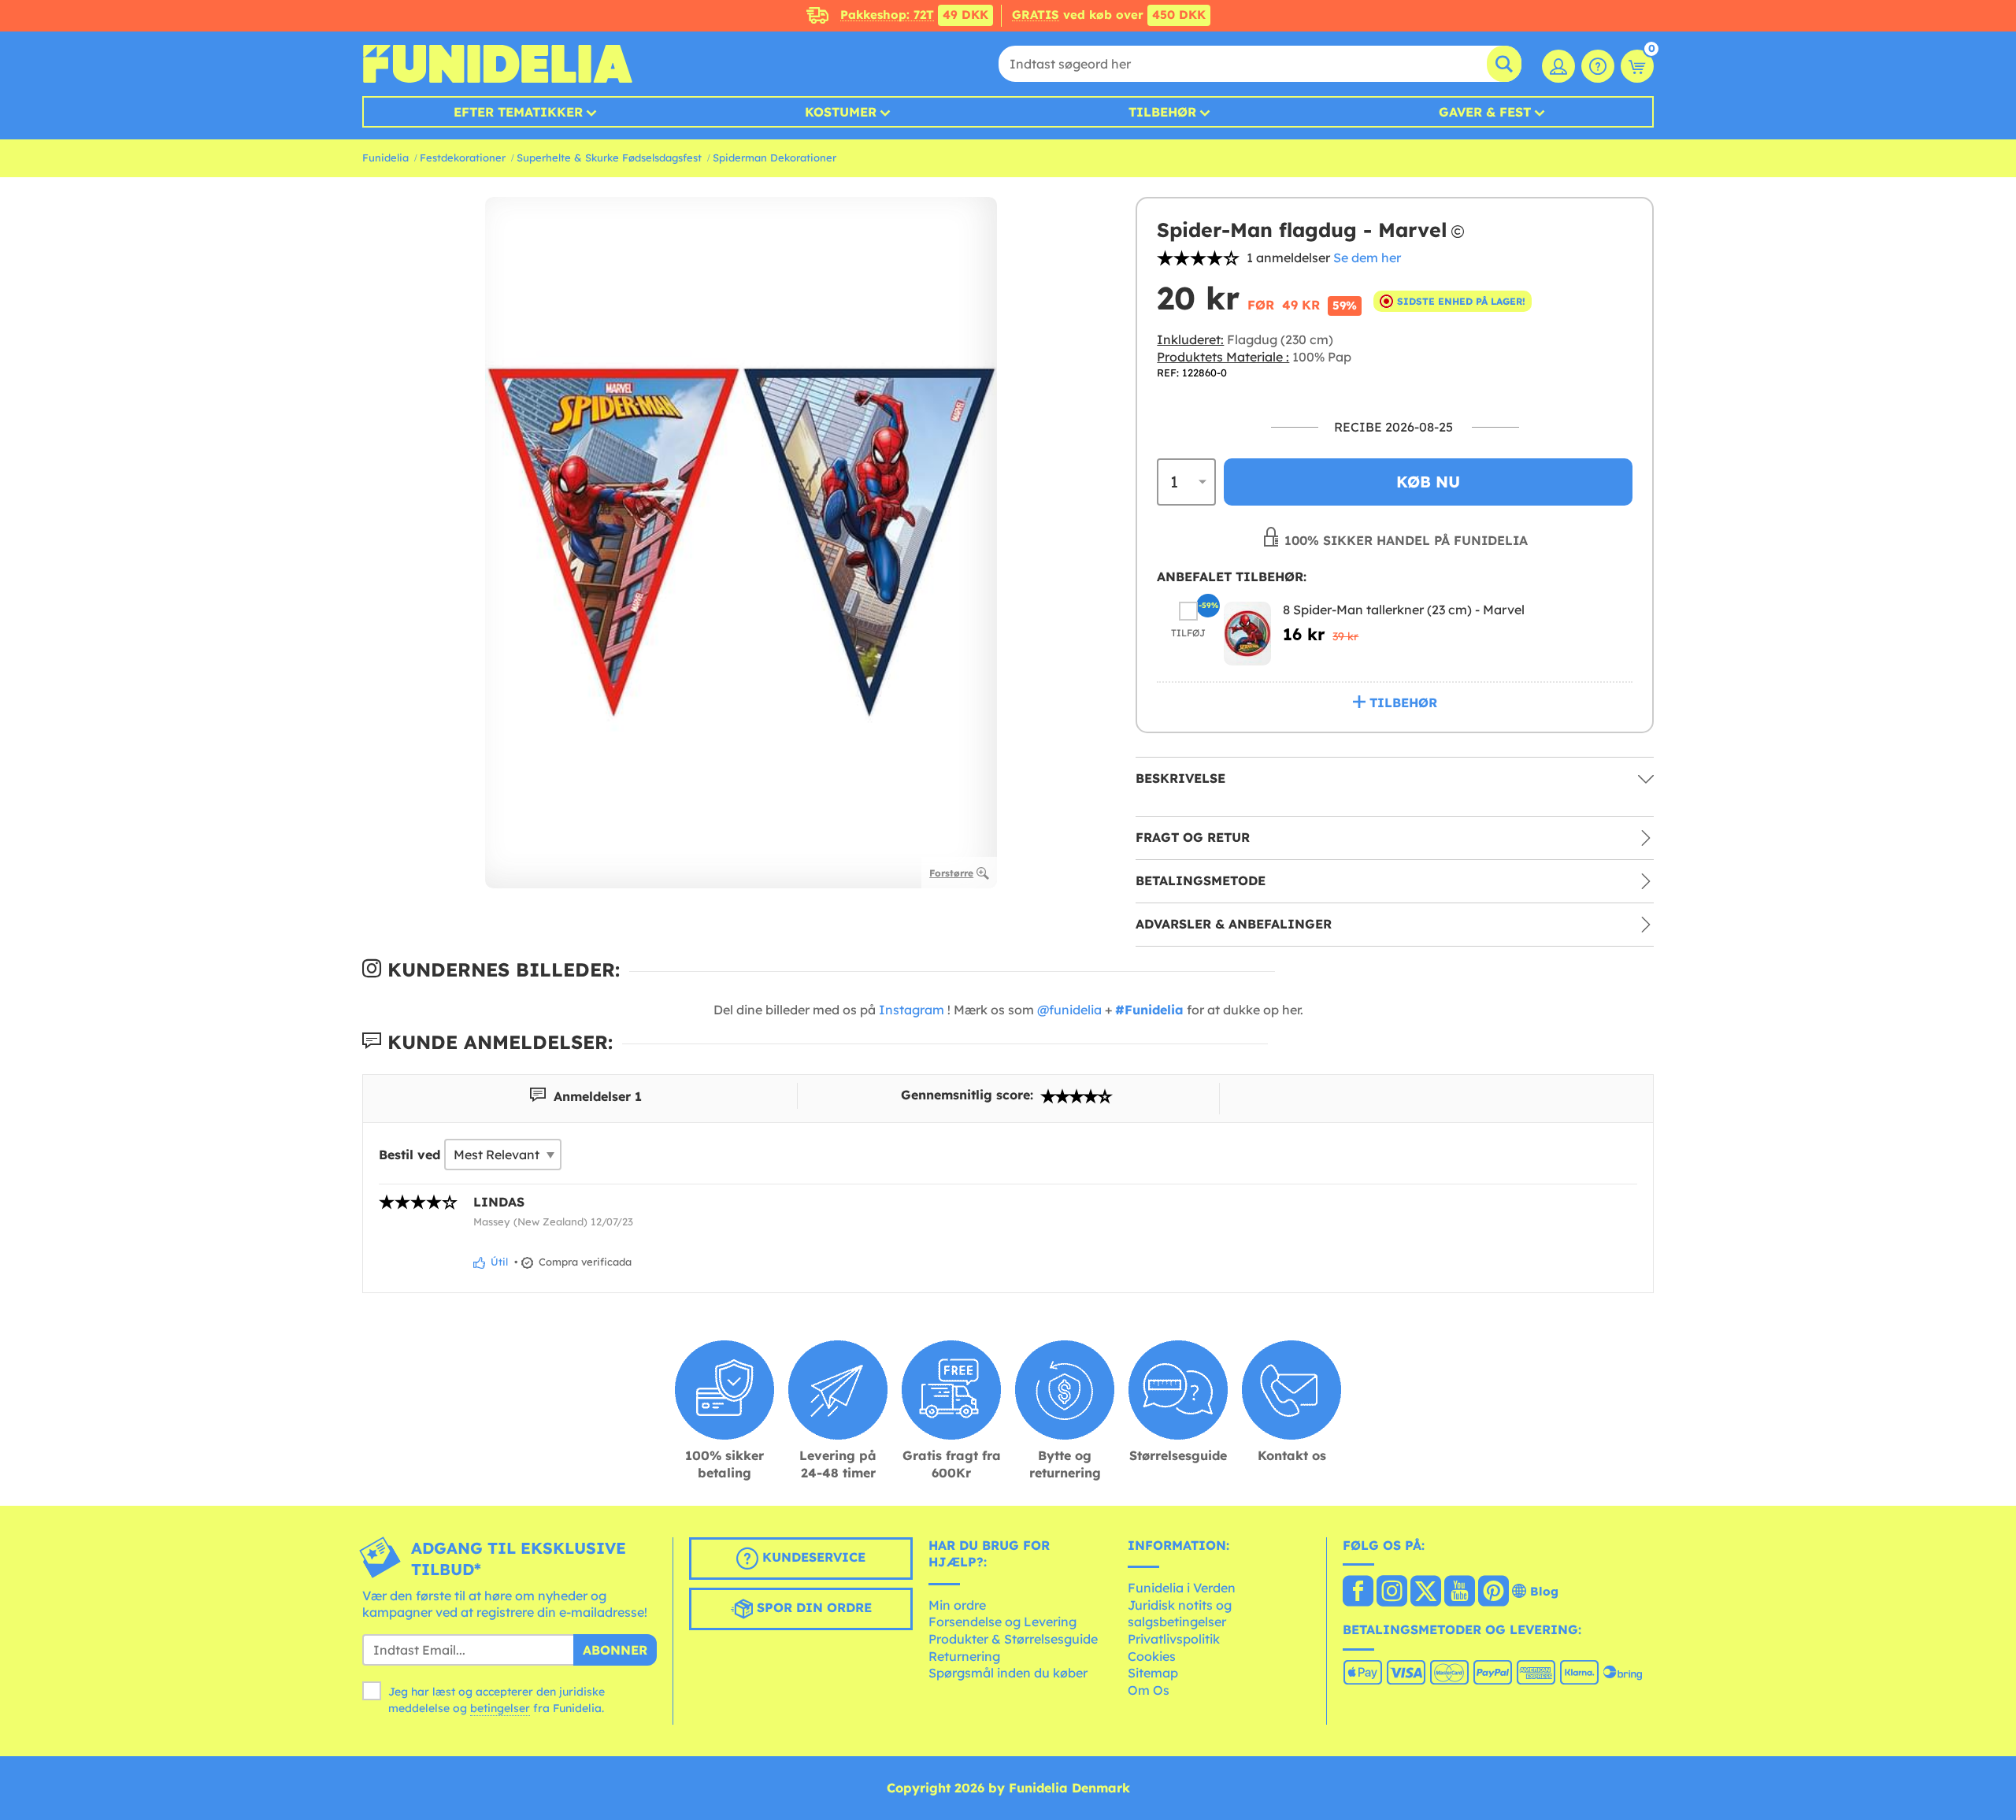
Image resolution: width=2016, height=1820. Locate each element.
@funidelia (1069, 1010)
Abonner (615, 1650)
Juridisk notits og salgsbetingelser (1180, 1614)
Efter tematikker (518, 112)
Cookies (1152, 1656)
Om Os (1149, 1690)
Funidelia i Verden (1182, 1588)
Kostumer (841, 112)
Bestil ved (409, 1155)
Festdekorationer (463, 158)
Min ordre (957, 1605)
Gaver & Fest (1485, 112)
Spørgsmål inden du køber (1008, 1673)
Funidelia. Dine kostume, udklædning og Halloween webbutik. (497, 64)
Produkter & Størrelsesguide (1013, 1639)
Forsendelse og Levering (1002, 1622)
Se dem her (1367, 258)
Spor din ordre (812, 1607)
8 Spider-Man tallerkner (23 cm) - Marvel (1404, 610)
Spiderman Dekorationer (775, 158)
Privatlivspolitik (1174, 1639)
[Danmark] (1358, 1592)
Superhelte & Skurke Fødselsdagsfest (609, 158)
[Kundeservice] (1598, 66)
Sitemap (1153, 1673)
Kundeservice (812, 1557)
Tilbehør (1162, 112)
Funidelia (385, 158)
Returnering (964, 1656)
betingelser (500, 1708)
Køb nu (1428, 482)
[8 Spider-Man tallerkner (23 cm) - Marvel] (1247, 634)
